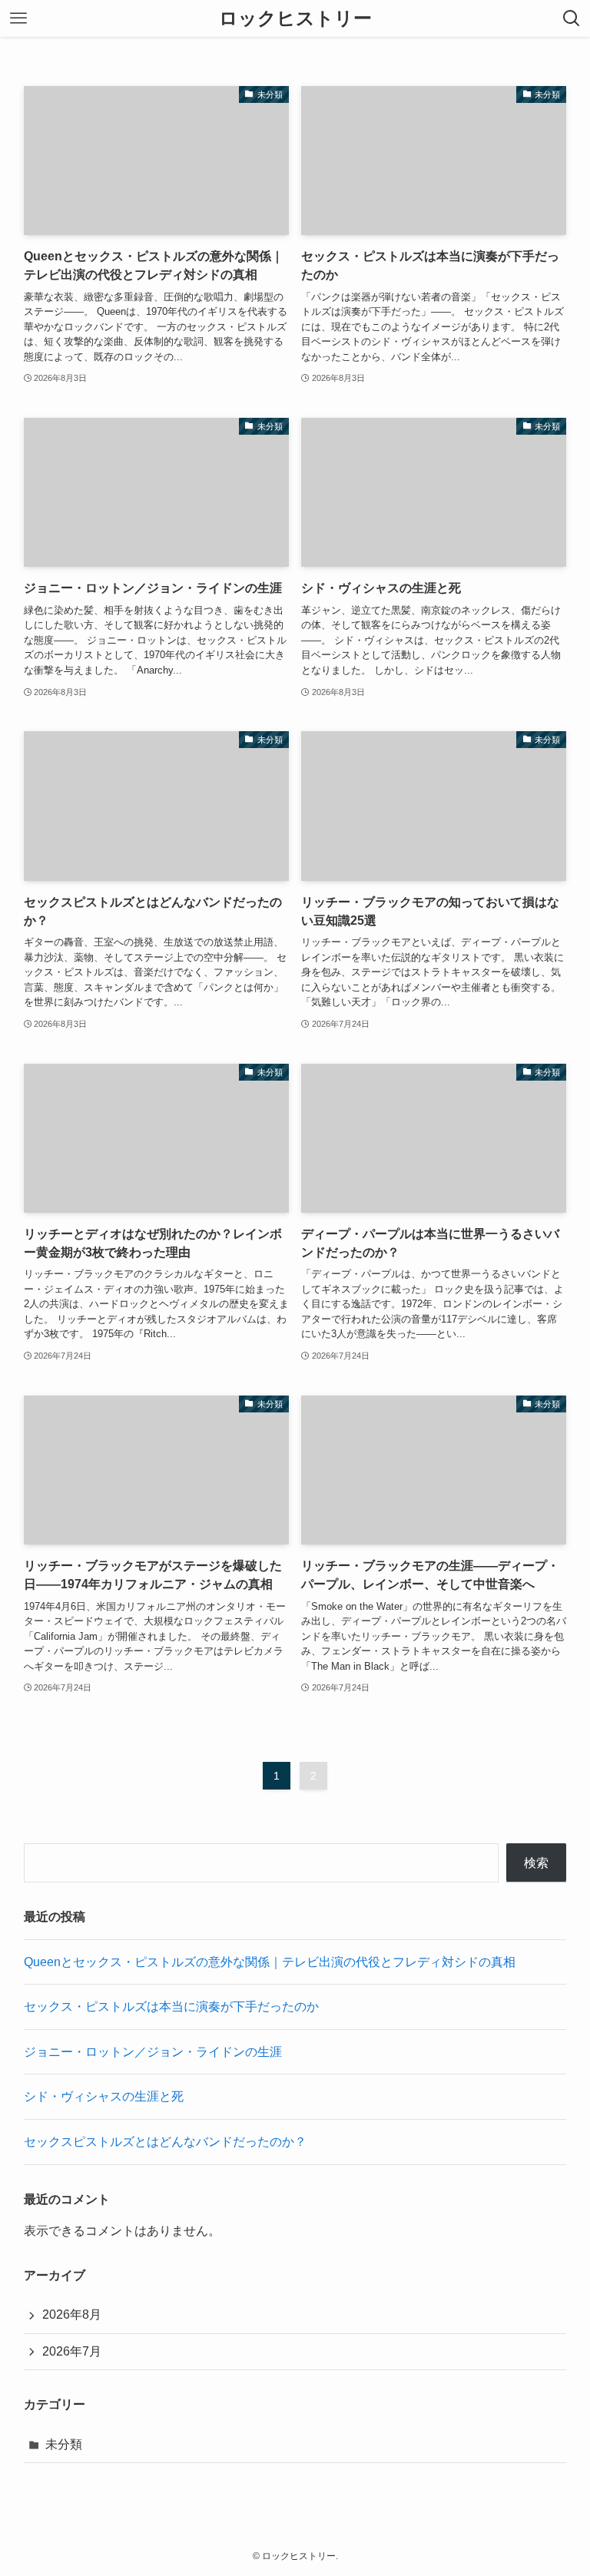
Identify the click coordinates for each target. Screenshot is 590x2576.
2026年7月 (72, 2351)
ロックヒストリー (295, 18)
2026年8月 (72, 2314)
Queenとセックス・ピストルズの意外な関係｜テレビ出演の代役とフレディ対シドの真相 (270, 1962)
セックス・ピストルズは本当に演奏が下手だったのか (171, 2006)
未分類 (64, 2444)
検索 (536, 1863)
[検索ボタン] (572, 18)
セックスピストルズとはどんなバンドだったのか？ (165, 2142)
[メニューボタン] (18, 18)
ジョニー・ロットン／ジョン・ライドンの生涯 (153, 2052)
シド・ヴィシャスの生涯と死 (104, 2096)
